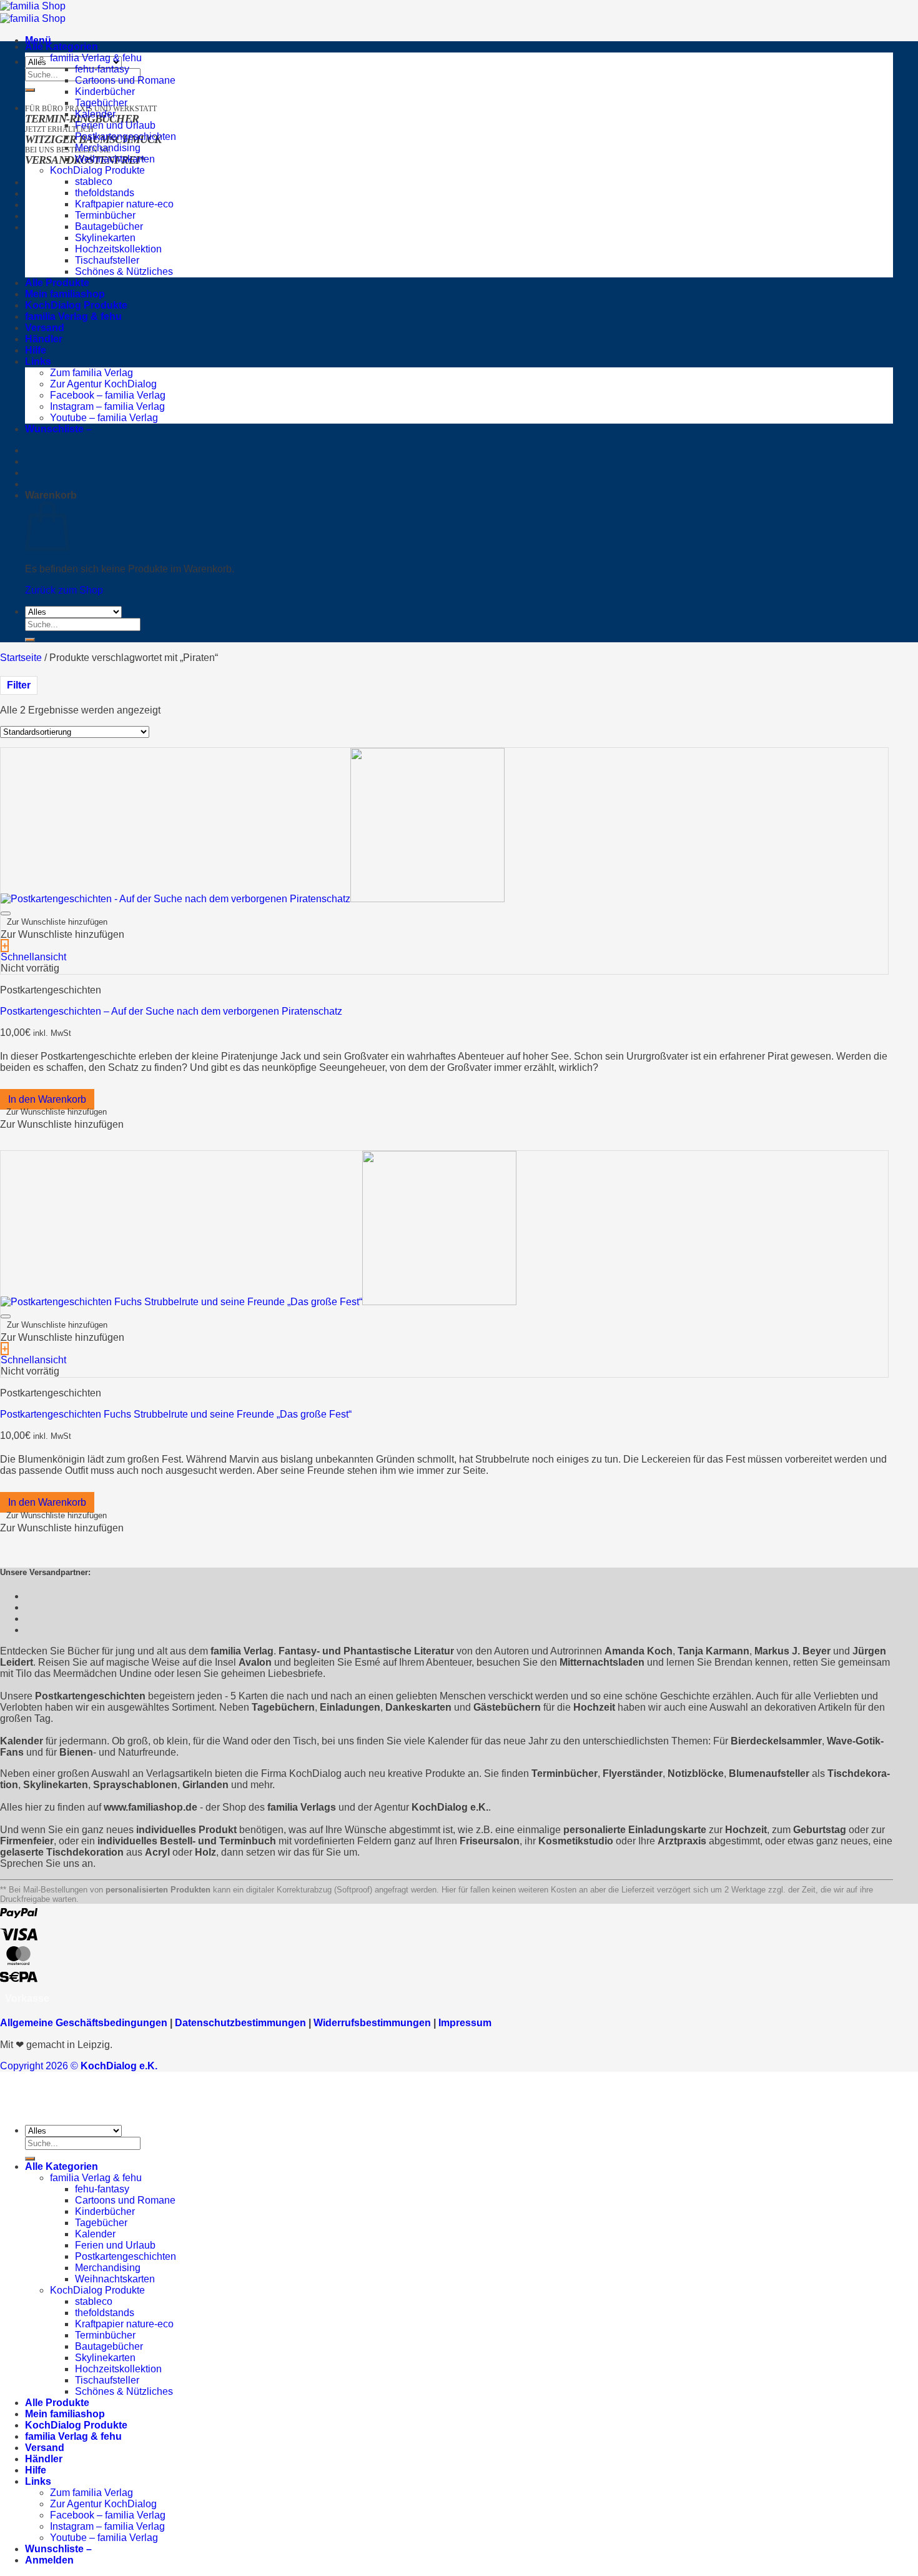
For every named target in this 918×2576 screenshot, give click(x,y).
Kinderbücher (105, 92)
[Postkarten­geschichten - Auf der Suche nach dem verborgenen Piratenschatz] (253, 899)
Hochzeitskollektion (118, 249)
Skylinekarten (105, 238)
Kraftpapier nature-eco (124, 204)
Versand (45, 328)
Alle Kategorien (62, 47)
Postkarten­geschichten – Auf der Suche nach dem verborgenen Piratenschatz (171, 1011)
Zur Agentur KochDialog (103, 384)
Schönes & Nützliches (124, 271)
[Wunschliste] (6, 913)
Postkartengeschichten (126, 137)
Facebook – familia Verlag (108, 395)
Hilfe (36, 350)
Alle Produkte (57, 283)
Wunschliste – (58, 429)
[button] (57, 922)
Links (38, 361)
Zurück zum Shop (64, 590)
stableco (94, 182)
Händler (44, 339)
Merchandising (108, 148)
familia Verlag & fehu (96, 58)
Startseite (21, 658)
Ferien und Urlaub (115, 125)
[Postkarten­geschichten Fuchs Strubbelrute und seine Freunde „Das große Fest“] (259, 1302)
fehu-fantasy (102, 69)
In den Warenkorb (47, 1099)
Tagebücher (101, 103)
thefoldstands (105, 193)
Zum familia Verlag (91, 373)
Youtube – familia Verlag (104, 418)
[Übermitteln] (30, 90)
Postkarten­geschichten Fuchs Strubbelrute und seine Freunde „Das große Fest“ (176, 1414)
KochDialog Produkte (97, 170)
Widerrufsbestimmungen (372, 2023)
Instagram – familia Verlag (107, 406)
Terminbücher (105, 215)
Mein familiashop (65, 294)
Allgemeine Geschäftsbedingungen (84, 2023)
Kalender (95, 114)
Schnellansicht (33, 957)
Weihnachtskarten (115, 159)
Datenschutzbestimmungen (240, 2023)
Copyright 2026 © (79, 2066)
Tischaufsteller (107, 260)
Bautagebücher (109, 226)
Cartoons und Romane (125, 80)
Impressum (465, 2023)
